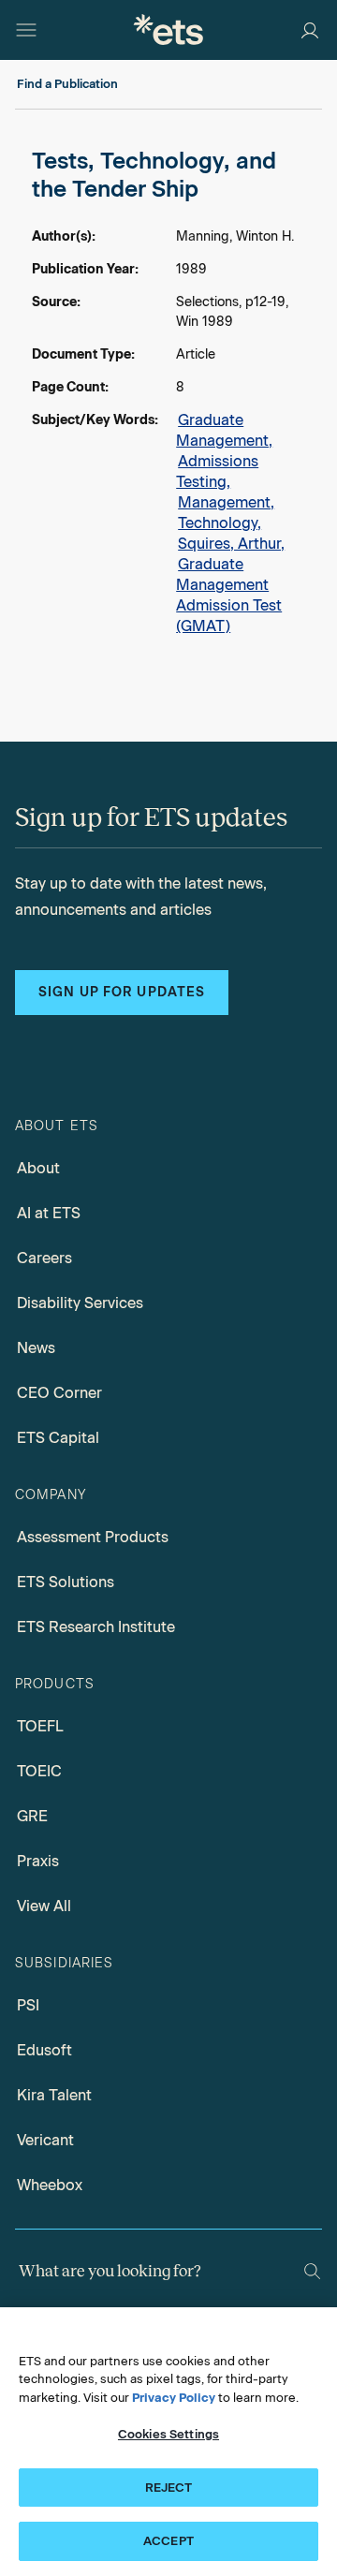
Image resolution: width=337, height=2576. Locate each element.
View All (44, 1906)
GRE (32, 1816)
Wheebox (50, 2185)
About (38, 1168)
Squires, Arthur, (231, 544)
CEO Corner (59, 1393)
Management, (226, 502)
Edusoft (44, 2050)
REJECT (169, 2488)
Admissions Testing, (217, 471)
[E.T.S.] (168, 29)
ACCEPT (168, 2541)
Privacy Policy (174, 2398)
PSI (28, 2005)
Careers (44, 1258)
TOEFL (40, 1726)
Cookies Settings (168, 2434)
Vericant (45, 2140)
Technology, (220, 523)
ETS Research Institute (96, 1627)
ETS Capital (58, 1438)
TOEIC (39, 1771)
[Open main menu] (26, 30)
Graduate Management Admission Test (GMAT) (229, 595)
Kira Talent (54, 2095)
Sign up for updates (122, 992)
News (36, 1348)
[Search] (312, 2271)
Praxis (38, 1861)
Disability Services (80, 1303)
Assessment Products (93, 1537)
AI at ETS (49, 1213)
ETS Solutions (66, 1582)
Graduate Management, (224, 430)
